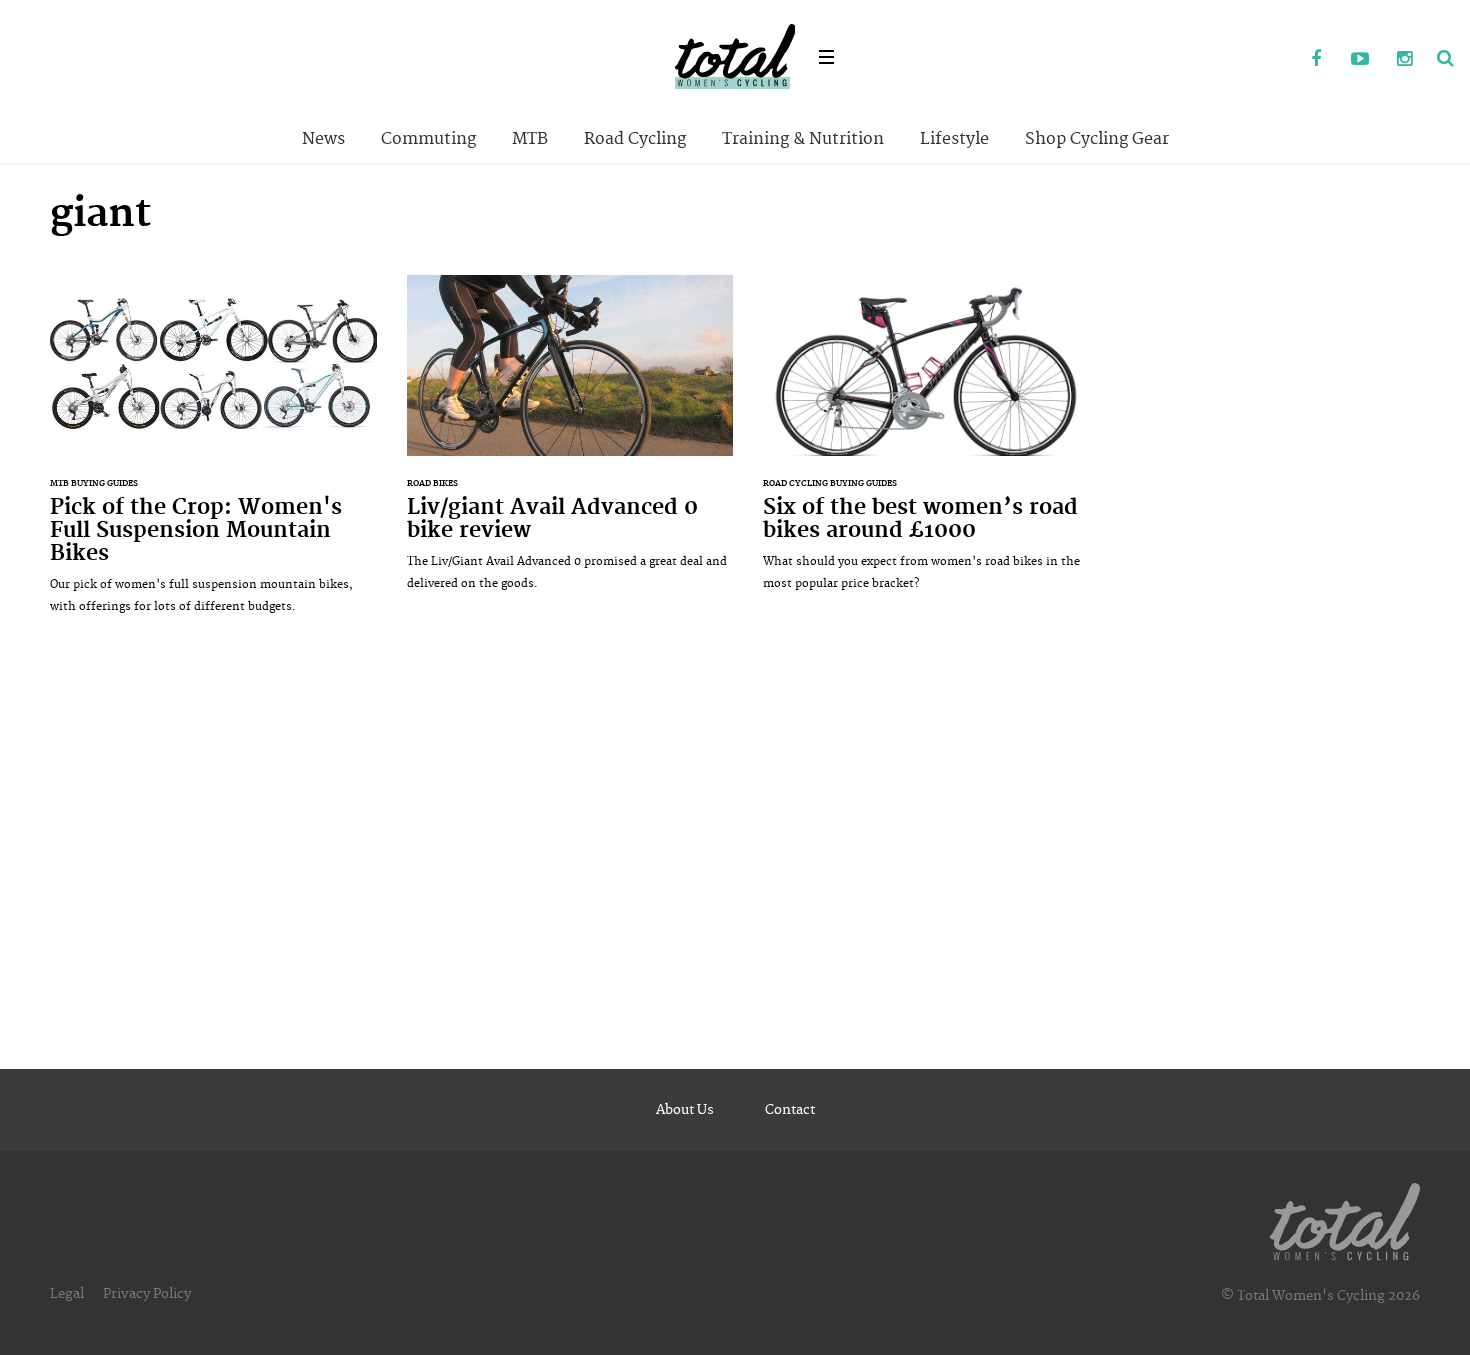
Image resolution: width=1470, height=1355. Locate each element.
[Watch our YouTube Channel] (1360, 60)
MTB (530, 139)
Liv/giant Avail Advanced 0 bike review (570, 443)
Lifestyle (954, 139)
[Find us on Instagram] (1404, 60)
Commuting (428, 139)
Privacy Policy (147, 1294)
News (323, 139)
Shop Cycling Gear (1097, 139)
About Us (685, 1110)
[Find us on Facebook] (1316, 60)
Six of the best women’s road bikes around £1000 (926, 443)
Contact (790, 1110)
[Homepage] (1345, 1218)
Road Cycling (635, 139)
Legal (67, 1294)
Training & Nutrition (803, 139)
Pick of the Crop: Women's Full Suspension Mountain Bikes (213, 455)
